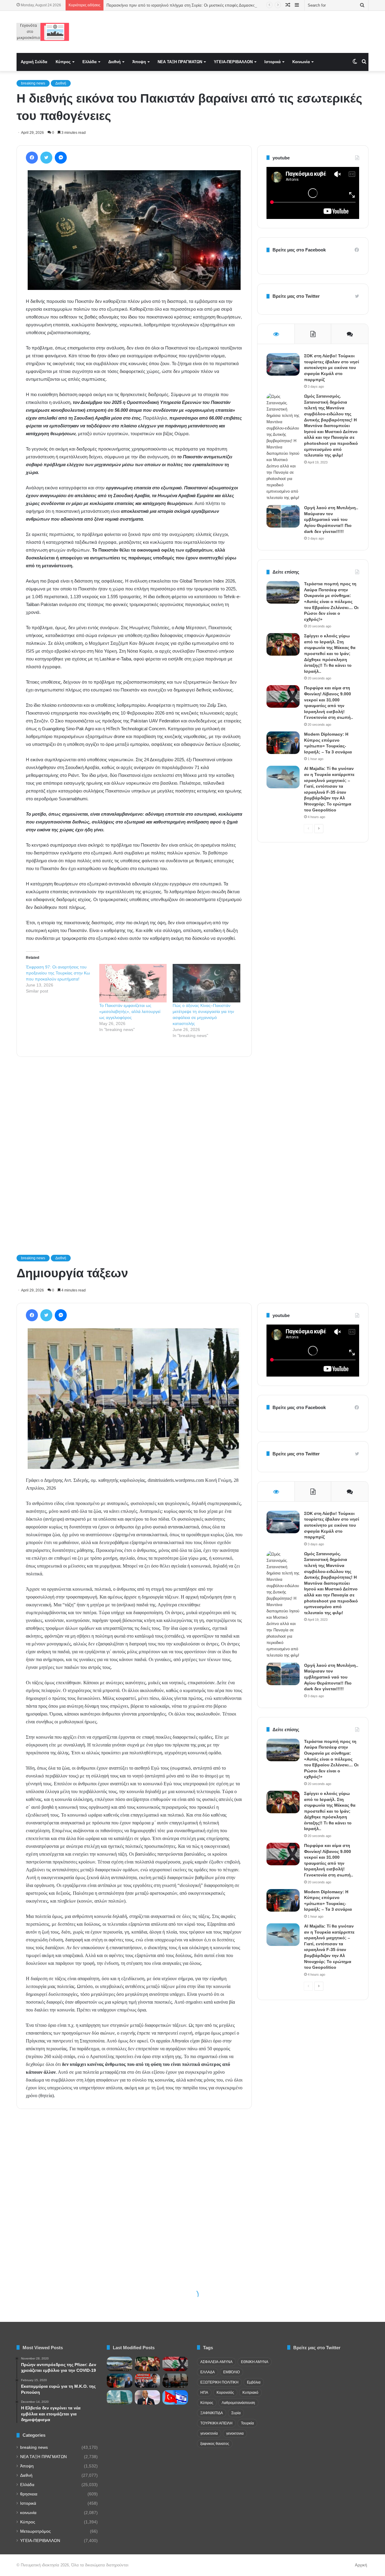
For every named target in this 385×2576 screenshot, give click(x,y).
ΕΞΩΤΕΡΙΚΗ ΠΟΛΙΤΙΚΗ (219, 2382)
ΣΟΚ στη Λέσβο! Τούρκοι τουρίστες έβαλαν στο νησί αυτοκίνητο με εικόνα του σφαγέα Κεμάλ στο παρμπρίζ (332, 368)
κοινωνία (28, 2513)
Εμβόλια (254, 2382)
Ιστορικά (273, 62)
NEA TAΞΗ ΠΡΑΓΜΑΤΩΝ (180, 62)
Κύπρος (63, 62)
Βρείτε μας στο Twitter (296, 296)
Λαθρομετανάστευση (238, 2403)
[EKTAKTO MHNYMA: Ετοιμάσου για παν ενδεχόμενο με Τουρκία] (148, 2381)
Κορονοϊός (225, 2393)
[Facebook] (32, 158)
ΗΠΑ (204, 2393)
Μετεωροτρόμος (35, 2531)
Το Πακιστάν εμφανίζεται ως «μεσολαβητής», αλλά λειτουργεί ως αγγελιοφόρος (130, 1011)
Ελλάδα (89, 62)
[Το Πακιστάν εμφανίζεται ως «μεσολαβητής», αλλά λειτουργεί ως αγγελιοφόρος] (133, 983)
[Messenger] (61, 158)
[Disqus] (134, 1147)
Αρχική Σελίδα (34, 62)
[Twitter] (46, 158)
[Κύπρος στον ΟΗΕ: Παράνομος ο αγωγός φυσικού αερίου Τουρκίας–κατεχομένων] (120, 2397)
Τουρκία (247, 2423)
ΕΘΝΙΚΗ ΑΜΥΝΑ (255, 2362)
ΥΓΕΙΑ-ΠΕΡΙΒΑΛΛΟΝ (233, 62)
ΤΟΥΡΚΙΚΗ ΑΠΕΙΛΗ (216, 2423)
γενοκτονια (235, 2433)
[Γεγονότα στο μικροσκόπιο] (43, 32)
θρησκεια (29, 2494)
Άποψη (139, 62)
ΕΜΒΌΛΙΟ (231, 2372)
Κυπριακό (250, 2393)
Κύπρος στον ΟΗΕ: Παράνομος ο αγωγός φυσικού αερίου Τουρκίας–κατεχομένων (178, 5)
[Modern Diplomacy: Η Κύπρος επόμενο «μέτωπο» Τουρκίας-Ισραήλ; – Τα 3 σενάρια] (283, 743)
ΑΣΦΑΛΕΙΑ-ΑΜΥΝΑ (216, 2362)
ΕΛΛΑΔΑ (208, 2372)
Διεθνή (114, 62)
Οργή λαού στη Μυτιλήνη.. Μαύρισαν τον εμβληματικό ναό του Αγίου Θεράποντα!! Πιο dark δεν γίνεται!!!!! (331, 519)
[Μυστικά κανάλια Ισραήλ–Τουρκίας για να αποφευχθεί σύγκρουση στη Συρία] (175, 2397)
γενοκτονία (209, 2433)
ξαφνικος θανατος (215, 2444)
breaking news (33, 83)
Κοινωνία (301, 62)
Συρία (236, 2413)
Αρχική (361, 2565)
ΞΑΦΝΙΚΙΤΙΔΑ (212, 2413)
